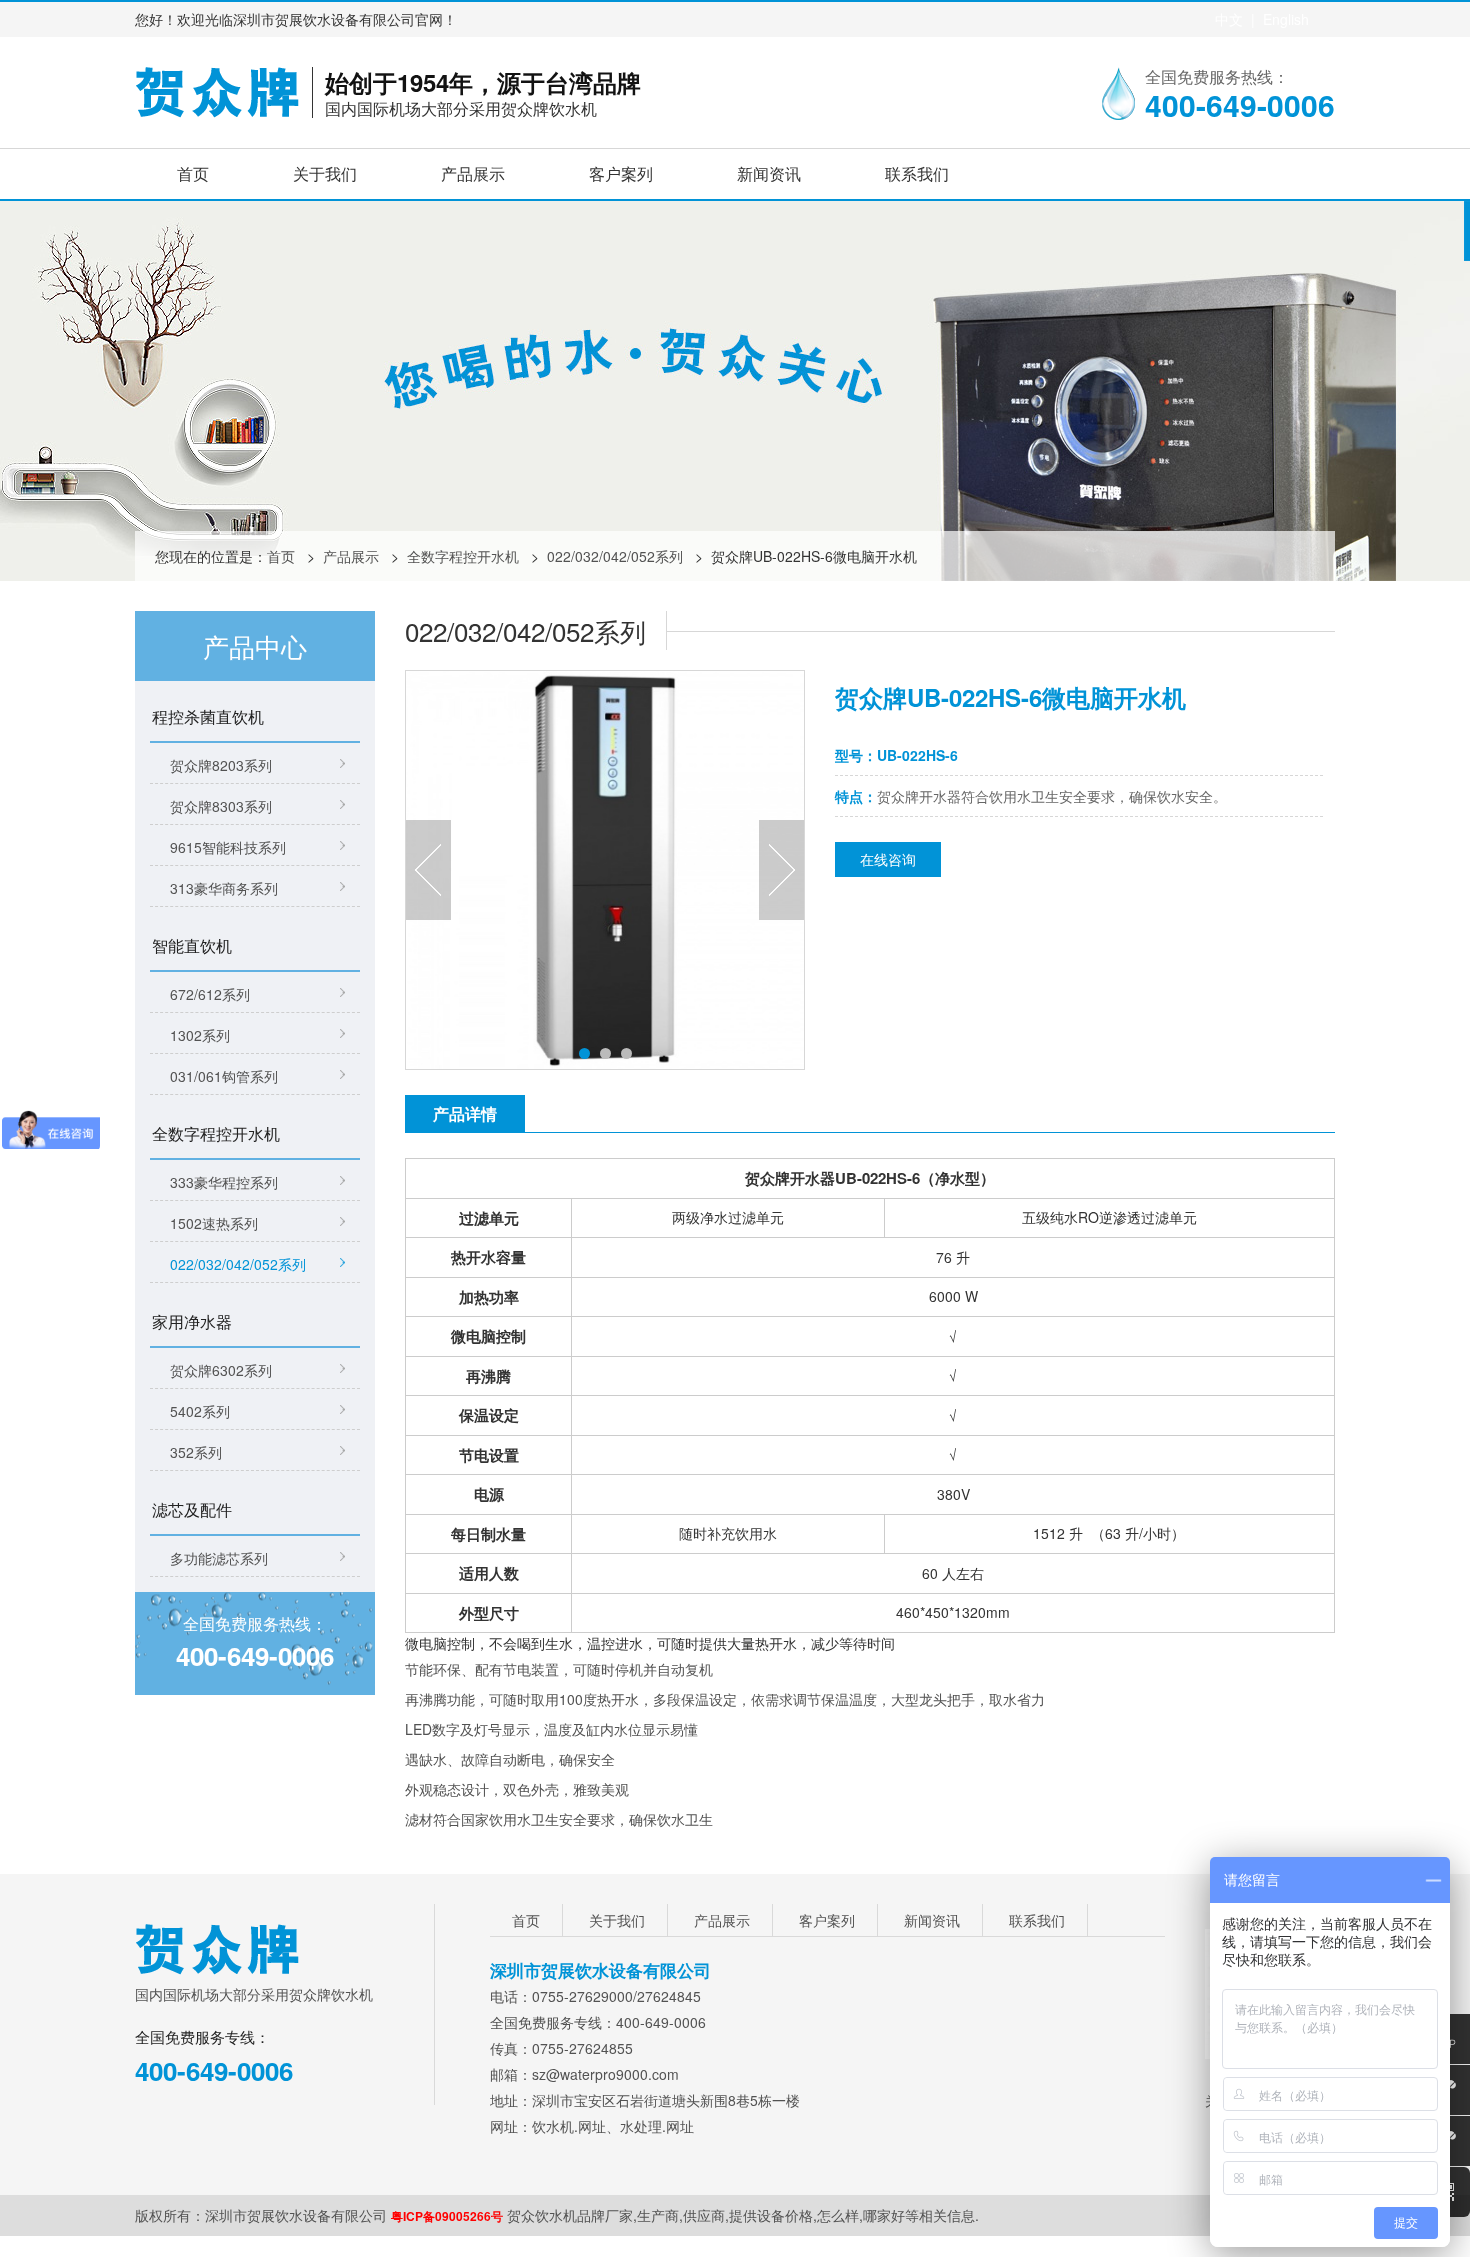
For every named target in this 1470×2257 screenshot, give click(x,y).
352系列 (196, 1452)
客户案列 (621, 173)
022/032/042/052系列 (615, 556)
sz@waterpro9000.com (605, 2074)
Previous (428, 870)
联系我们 (917, 173)
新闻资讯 (769, 173)
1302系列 (200, 1035)
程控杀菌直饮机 (208, 716)
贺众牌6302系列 (221, 1370)
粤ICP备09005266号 (447, 2216)
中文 (1229, 19)
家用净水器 (192, 1321)
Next (781, 870)
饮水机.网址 (569, 2126)
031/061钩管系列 (224, 1076)
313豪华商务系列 (224, 888)
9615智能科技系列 (228, 847)
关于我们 (325, 173)
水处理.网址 (657, 2126)
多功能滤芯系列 (219, 1558)
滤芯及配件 (192, 1509)
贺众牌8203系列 (221, 765)
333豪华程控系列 (224, 1182)
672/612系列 (210, 994)
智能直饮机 (192, 945)
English (1286, 19)
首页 (193, 173)
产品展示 (473, 173)
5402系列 (200, 1411)
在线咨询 (888, 859)
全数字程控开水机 (463, 556)
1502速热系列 (214, 1223)
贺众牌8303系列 (221, 806)
